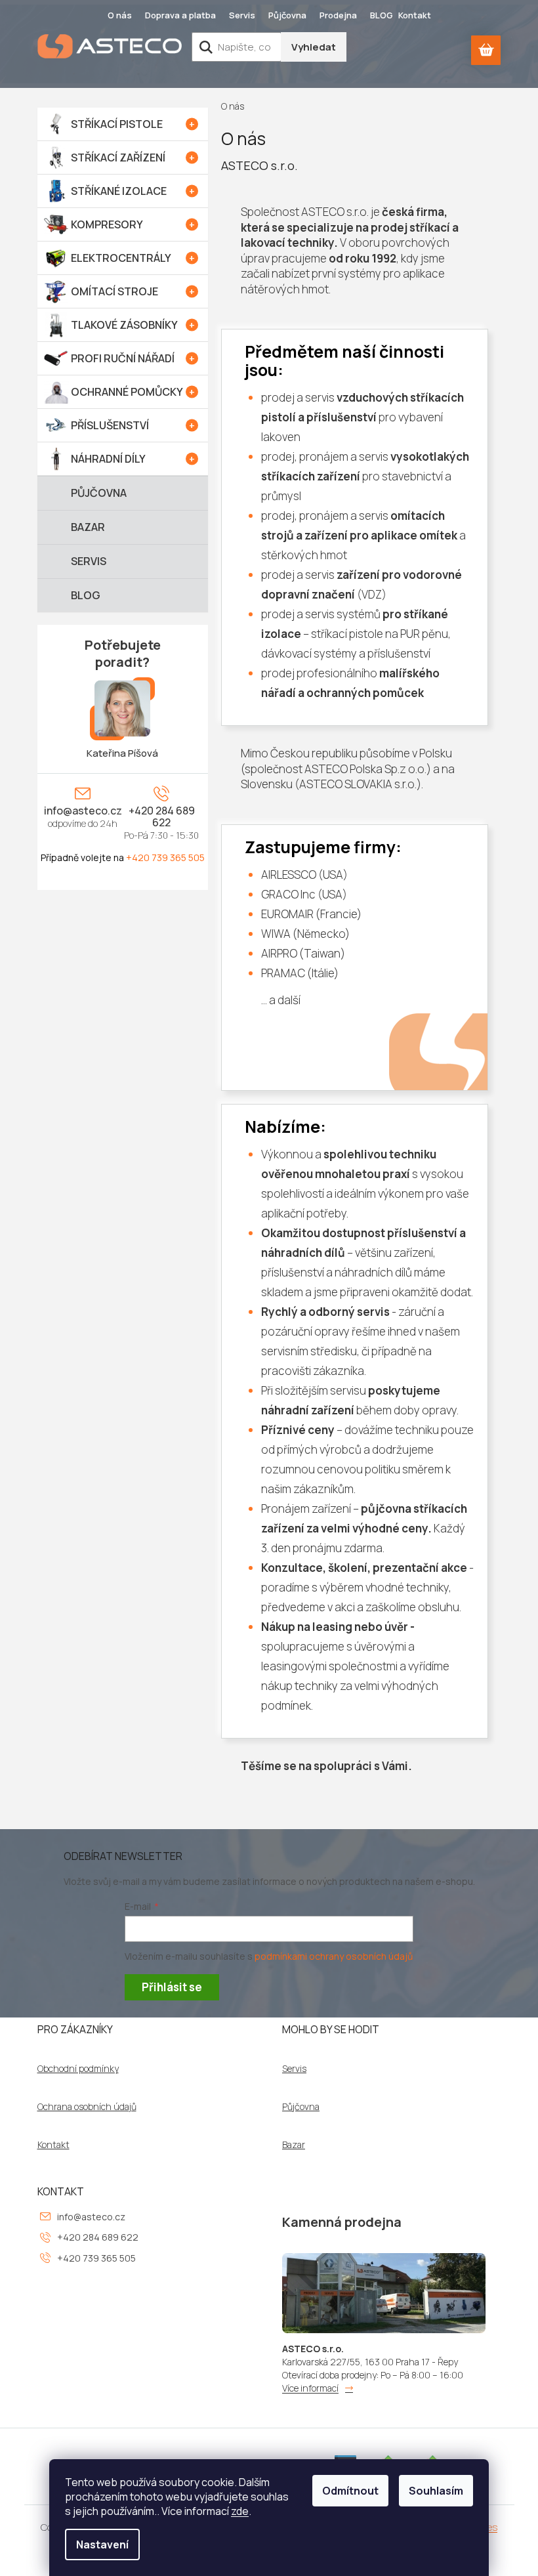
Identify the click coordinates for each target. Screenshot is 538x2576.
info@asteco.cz (83, 811)
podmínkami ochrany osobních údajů (334, 1956)
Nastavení (102, 2544)
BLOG (382, 15)
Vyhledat (314, 47)
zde (240, 2511)
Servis (242, 15)
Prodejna (338, 15)
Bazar (294, 2145)
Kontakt (415, 15)
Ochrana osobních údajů (87, 2107)
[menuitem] (123, 124)
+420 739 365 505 (165, 857)
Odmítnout (350, 2491)
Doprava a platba (180, 15)
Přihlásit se (172, 1987)
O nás (120, 15)
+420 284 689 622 (162, 816)
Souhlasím (436, 2491)
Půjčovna (287, 15)
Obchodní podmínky (78, 2069)
